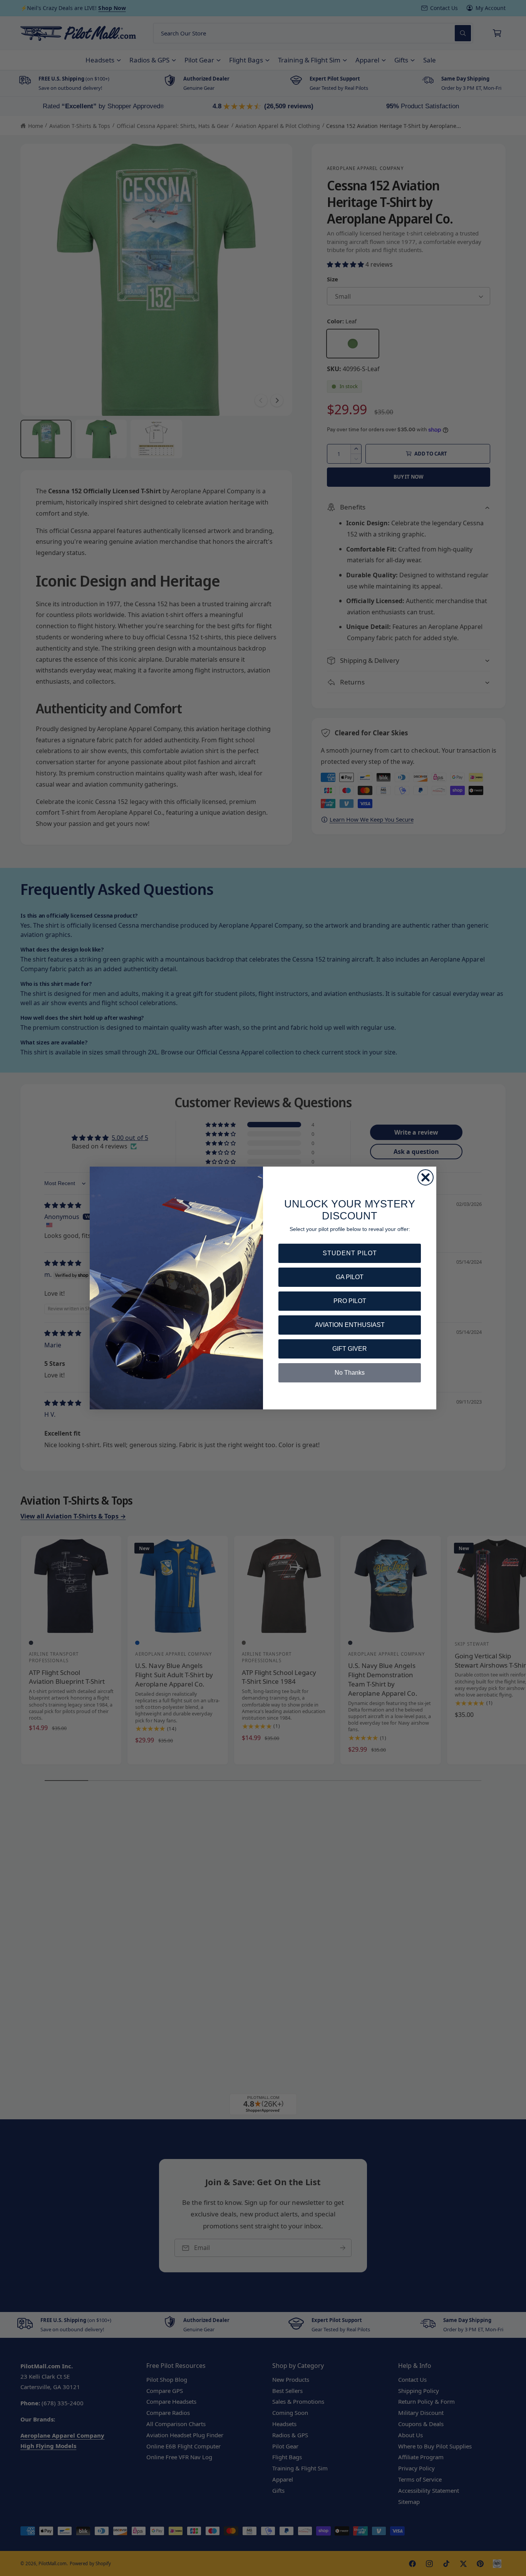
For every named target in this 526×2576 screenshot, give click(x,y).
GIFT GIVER (350, 1349)
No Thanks (350, 1373)
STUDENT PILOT (350, 1253)
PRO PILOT (350, 1301)
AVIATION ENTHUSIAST (350, 1325)
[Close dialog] (425, 1177)
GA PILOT (350, 1277)
